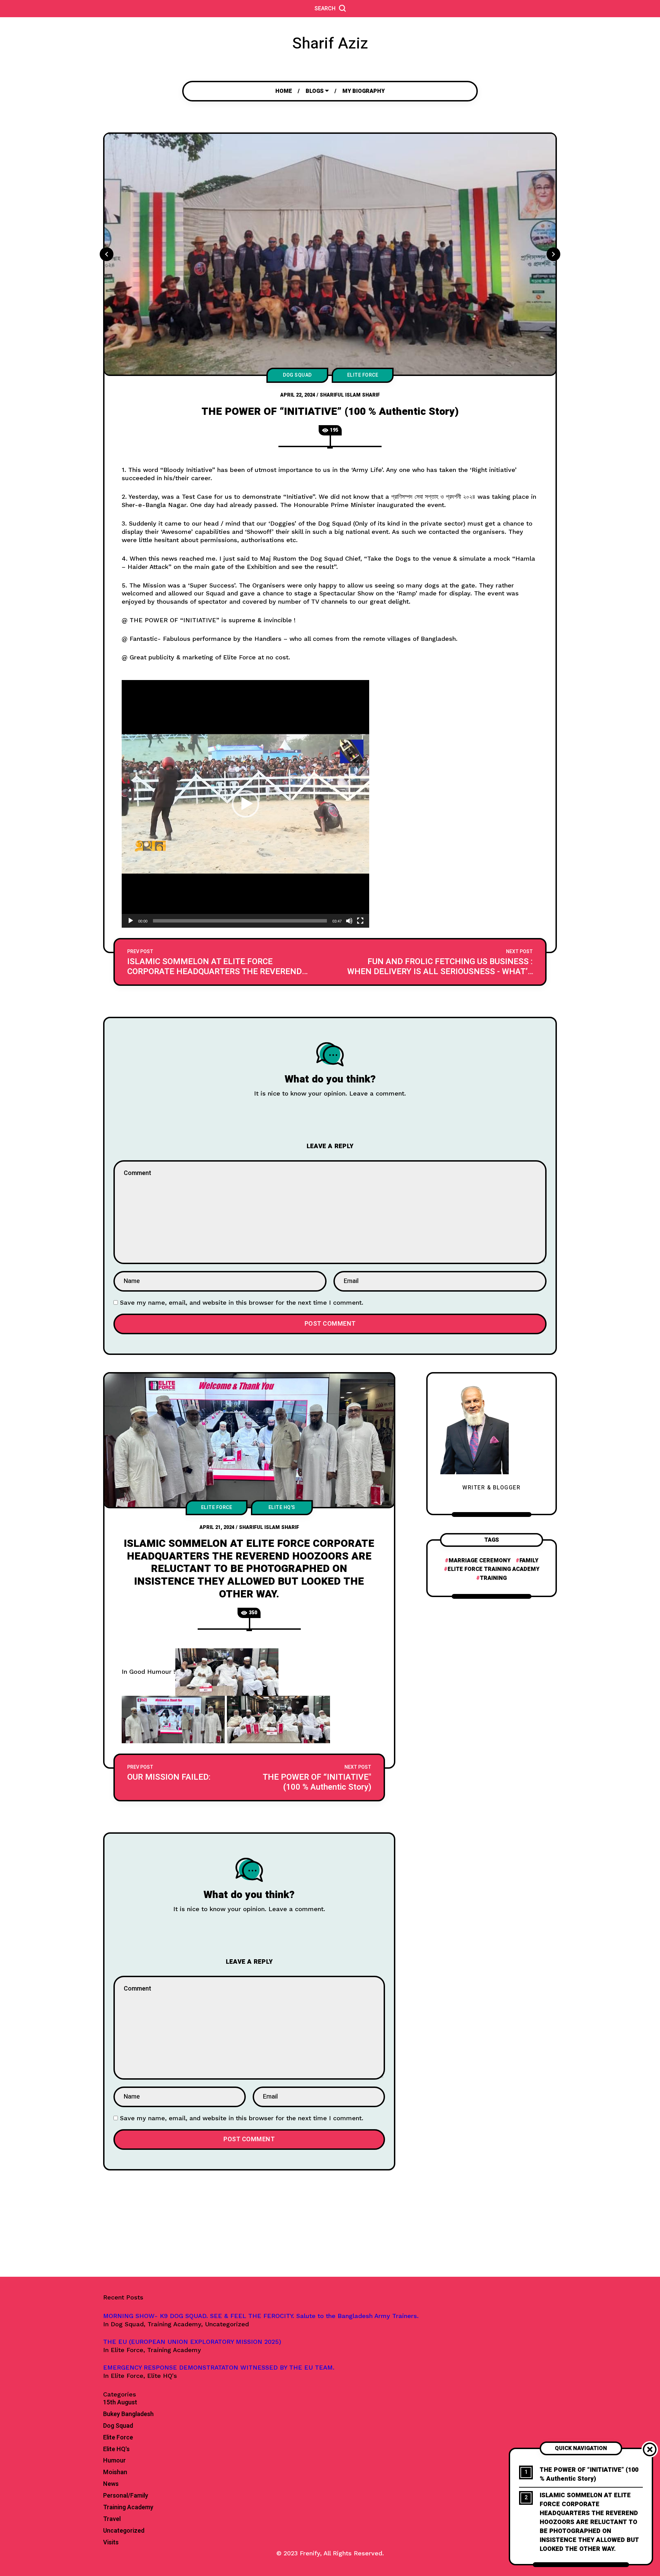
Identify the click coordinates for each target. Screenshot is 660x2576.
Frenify (310, 2553)
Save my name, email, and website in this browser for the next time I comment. (242, 1302)
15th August (120, 2403)
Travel (112, 2519)
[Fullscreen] (360, 921)
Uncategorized (124, 2531)
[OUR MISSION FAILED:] (182, 1777)
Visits (111, 2543)
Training (493, 1578)
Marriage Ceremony (480, 1561)
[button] (245, 804)
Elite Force (363, 375)
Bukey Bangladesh (128, 2414)
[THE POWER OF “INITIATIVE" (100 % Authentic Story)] (316, 1777)
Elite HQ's (282, 1507)
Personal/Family (126, 2496)
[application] (245, 804)
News (111, 2484)
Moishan (115, 2472)
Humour (114, 2461)
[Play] (131, 921)
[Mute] (349, 921)
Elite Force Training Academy (493, 1569)
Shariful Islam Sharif (350, 395)
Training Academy (128, 2508)
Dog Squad (297, 375)
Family (529, 1561)
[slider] (240, 921)
